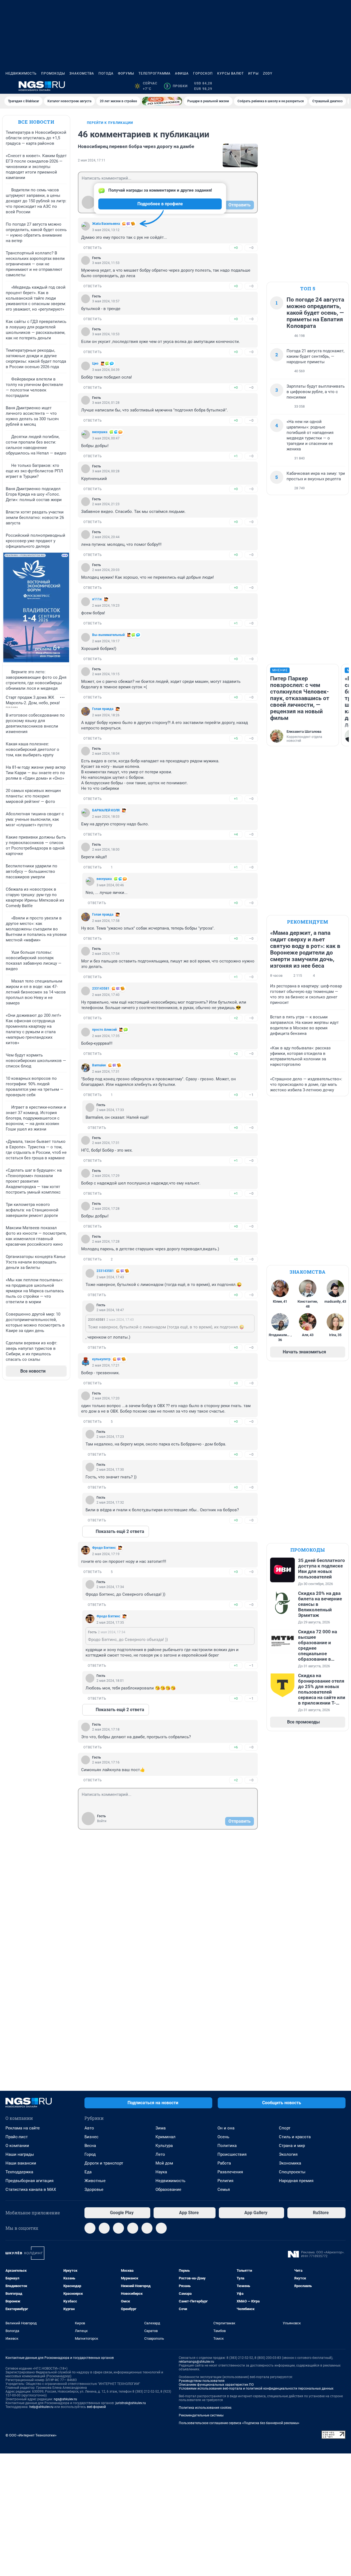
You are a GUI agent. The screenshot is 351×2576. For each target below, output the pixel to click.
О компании (17, 2146)
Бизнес (91, 2137)
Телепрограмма (155, 73)
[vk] (104, 2228)
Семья (224, 2189)
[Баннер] (162, 101)
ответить (93, 248)
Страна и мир (292, 2146)
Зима (161, 2128)
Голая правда (103, 709)
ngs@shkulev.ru (65, 2399)
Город (90, 2154)
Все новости (36, 122)
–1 (251, 1095)
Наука (161, 2172)
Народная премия (296, 2181)
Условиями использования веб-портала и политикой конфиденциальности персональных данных (256, 2388)
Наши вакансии (21, 2163)
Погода (106, 73)
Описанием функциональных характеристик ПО (216, 2385)
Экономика (290, 2163)
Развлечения (230, 2172)
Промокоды (53, 73)
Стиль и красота (295, 2137)
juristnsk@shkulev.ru (131, 2403)
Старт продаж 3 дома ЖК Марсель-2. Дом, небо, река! (33, 700)
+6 (236, 1747)
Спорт (285, 2128)
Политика (227, 2146)
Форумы (126, 73)
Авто (89, 2128)
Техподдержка (19, 2172)
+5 (236, 738)
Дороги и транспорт (104, 2163)
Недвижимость (21, 73)
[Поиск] (316, 86)
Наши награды (20, 2154)
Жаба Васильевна (106, 224)
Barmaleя (99, 1065)
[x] (147, 2228)
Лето (160, 2154)
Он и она (226, 2128)
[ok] (118, 2228)
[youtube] (161, 2228)
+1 (236, 456)
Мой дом (164, 2163)
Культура (164, 2146)
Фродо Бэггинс (104, 1548)
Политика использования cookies (205, 2408)
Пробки (177, 86)
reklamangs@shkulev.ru (196, 2362)
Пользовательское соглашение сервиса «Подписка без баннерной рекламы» (239, 2423)
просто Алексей (104, 1030)
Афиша (182, 73)
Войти (102, 1821)
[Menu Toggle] (9, 86)
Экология (288, 2154)
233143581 (101, 989)
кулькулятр (101, 1359)
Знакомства (82, 73)
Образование (168, 2189)
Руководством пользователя (202, 2381)
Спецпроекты (292, 2172)
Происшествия (232, 2154)
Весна (90, 2146)
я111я (97, 599)
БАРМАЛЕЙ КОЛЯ (106, 810)
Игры (253, 73)
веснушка (100, 432)
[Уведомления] (329, 86)
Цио (95, 363)
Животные (95, 2181)
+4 (236, 834)
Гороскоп (203, 73)
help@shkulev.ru (41, 2407)
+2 (236, 1018)
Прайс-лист (17, 2137)
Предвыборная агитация (29, 2181)
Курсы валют (230, 73)
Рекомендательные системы (201, 2415)
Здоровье (94, 2189)
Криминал (165, 2137)
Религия (225, 2181)
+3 (236, 1095)
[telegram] (90, 2228)
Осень (223, 2137)
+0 (236, 248)
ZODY (268, 73)
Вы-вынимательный (108, 635)
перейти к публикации (110, 123)
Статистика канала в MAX (31, 2189)
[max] (133, 2228)
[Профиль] (342, 86)
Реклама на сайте (23, 2128)
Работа (224, 2163)
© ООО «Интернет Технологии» (31, 2435)
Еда (88, 2172)
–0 (251, 248)
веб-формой (96, 2407)
